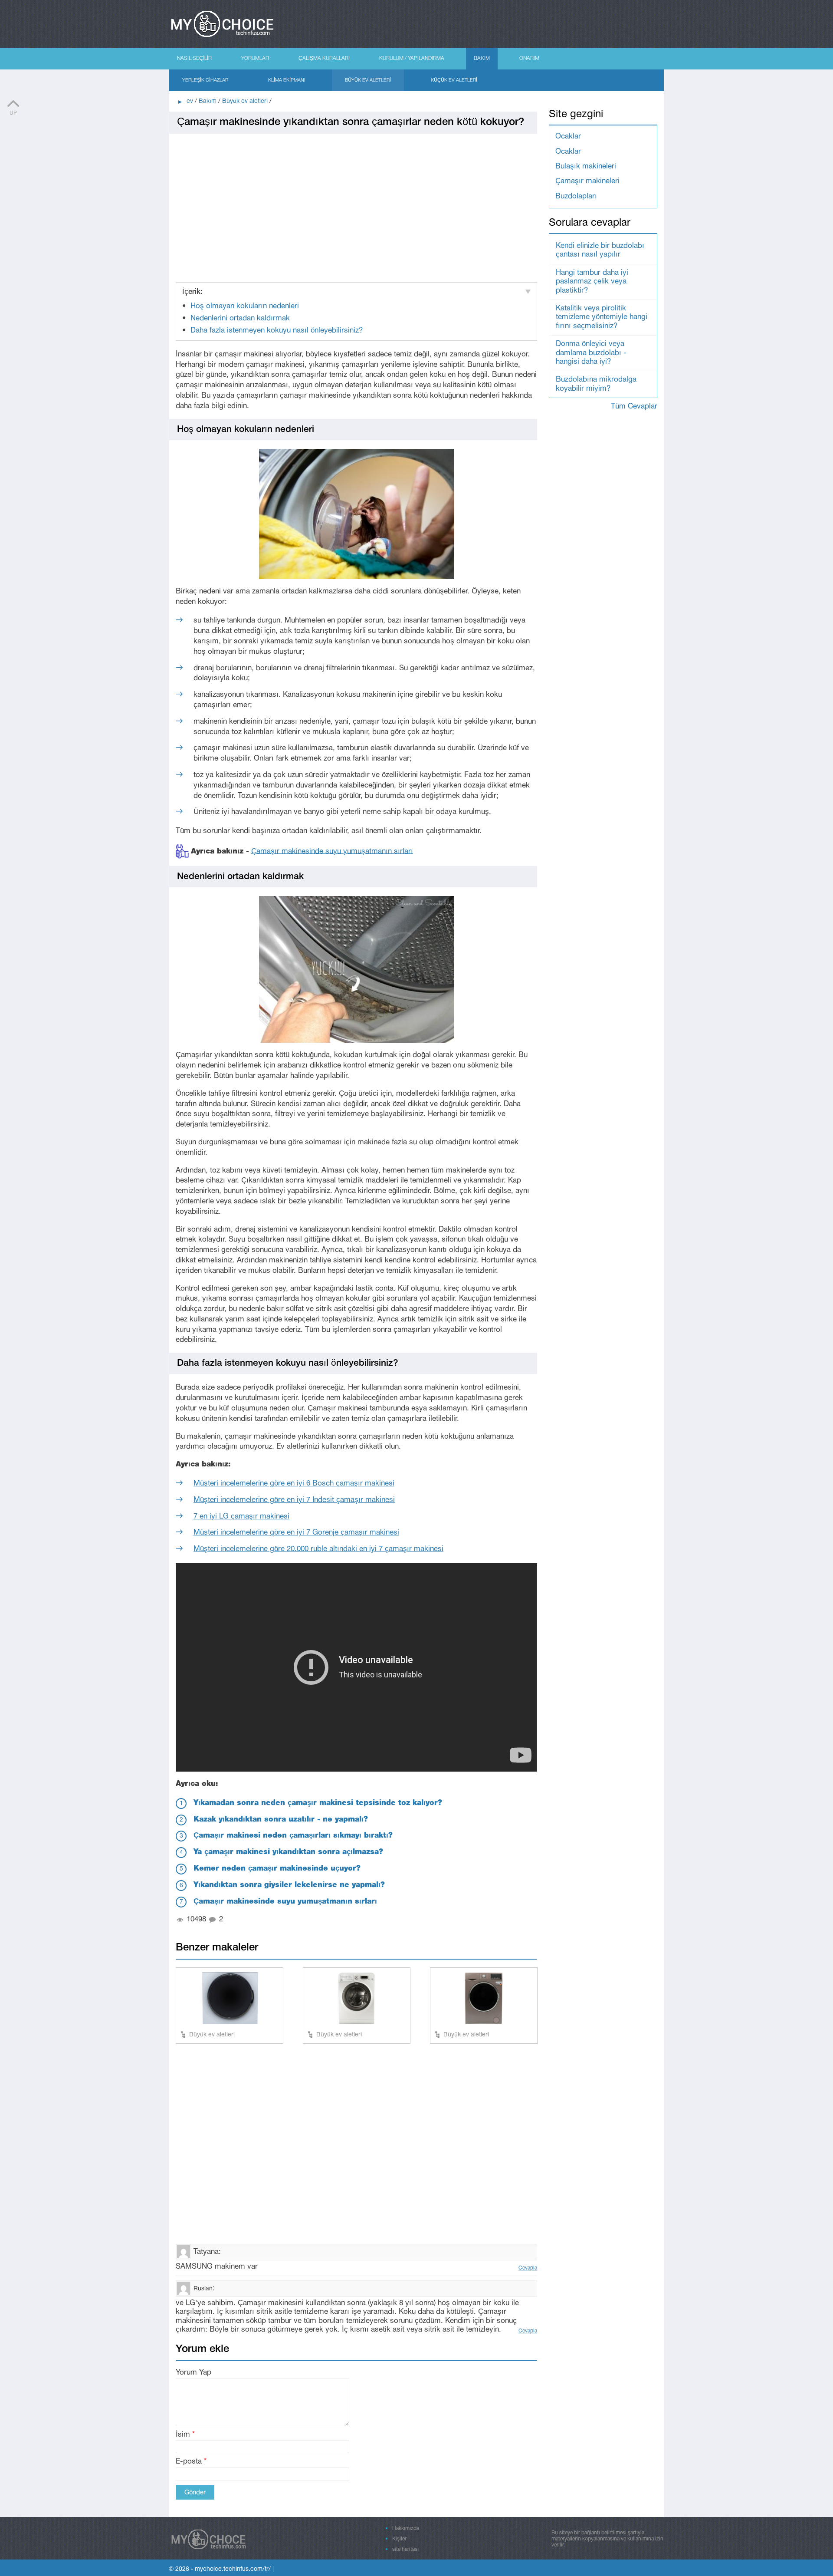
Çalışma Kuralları (324, 58)
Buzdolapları (576, 196)
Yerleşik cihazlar (205, 80)
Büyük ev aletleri (368, 80)
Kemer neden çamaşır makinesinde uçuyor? (277, 1869)
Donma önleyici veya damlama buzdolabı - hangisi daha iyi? (591, 353)
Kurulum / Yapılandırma (412, 58)
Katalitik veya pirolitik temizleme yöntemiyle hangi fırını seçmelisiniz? (602, 317)
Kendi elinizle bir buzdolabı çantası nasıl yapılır (600, 250)
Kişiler (399, 2539)
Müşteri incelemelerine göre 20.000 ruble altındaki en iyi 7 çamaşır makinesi (318, 1549)
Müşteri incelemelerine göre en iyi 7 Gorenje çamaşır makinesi (296, 1533)
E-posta (191, 2462)
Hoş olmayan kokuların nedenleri (245, 306)
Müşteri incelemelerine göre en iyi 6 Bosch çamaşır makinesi (294, 1484)
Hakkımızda (406, 2528)
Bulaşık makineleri (586, 166)
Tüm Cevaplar (634, 407)
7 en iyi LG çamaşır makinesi (241, 1517)
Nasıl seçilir (194, 58)
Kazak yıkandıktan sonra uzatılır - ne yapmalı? (281, 1820)
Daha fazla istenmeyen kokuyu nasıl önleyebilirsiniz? (277, 331)
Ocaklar (568, 137)
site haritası (405, 2549)
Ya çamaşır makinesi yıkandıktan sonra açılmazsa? (288, 1852)
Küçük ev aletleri (454, 80)
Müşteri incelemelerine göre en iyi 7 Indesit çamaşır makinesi (294, 1500)
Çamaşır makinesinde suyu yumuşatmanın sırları (332, 851)
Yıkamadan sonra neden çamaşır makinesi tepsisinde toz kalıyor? (318, 1803)
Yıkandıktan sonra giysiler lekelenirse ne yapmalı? (289, 1885)
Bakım (482, 58)
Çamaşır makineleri (587, 181)
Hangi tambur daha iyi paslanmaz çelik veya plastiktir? (592, 282)
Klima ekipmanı (287, 80)
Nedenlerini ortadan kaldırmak (240, 318)
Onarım (529, 58)
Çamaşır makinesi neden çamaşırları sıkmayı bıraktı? (293, 1836)
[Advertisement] (356, 204)
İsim (185, 2435)
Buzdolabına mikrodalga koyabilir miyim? (596, 384)
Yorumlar (255, 58)
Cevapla (528, 2268)
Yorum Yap (193, 2373)
